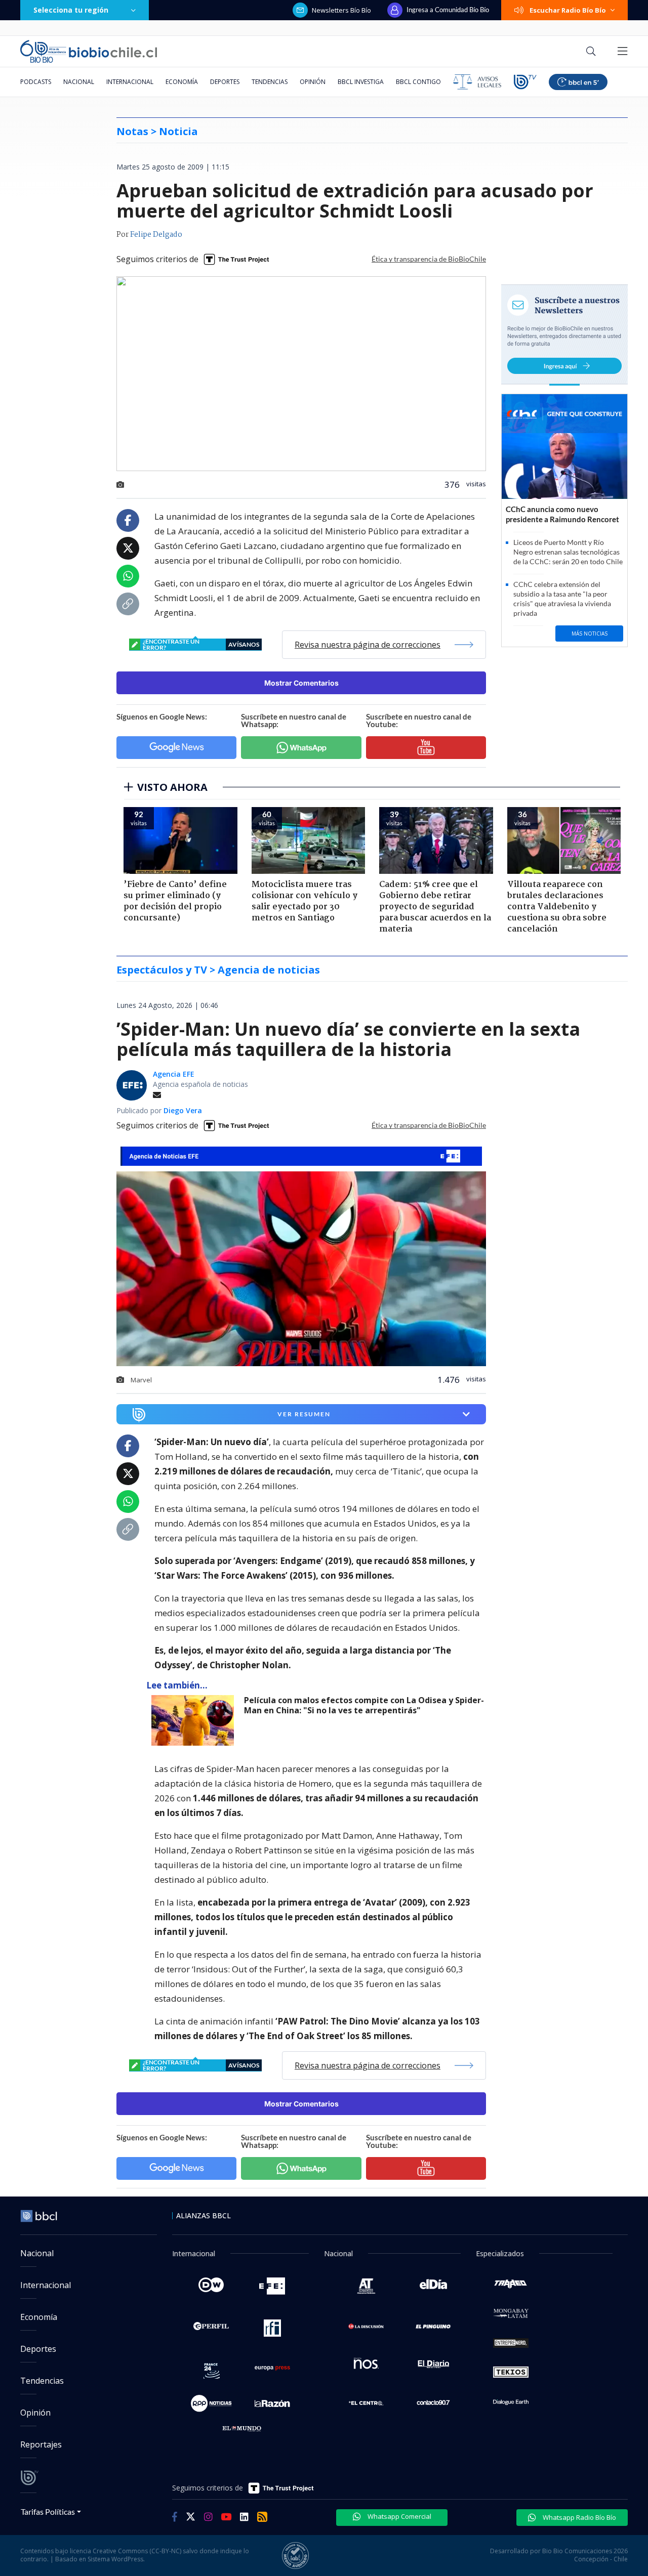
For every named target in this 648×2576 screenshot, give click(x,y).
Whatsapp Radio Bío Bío (579, 2517)
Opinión (313, 82)
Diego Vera (183, 1110)
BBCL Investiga (361, 82)
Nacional (79, 82)
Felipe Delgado (156, 235)
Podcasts (36, 82)
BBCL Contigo (418, 82)
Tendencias (270, 82)
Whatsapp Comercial (399, 2516)
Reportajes (41, 2444)
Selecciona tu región (71, 10)
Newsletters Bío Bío (341, 10)
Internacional (130, 82)
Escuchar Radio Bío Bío (568, 10)
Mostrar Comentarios (301, 683)
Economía (182, 82)
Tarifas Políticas (48, 2511)
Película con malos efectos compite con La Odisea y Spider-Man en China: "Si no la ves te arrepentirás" (364, 1705)
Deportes (225, 82)
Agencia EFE (174, 1074)
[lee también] (195, 1720)
